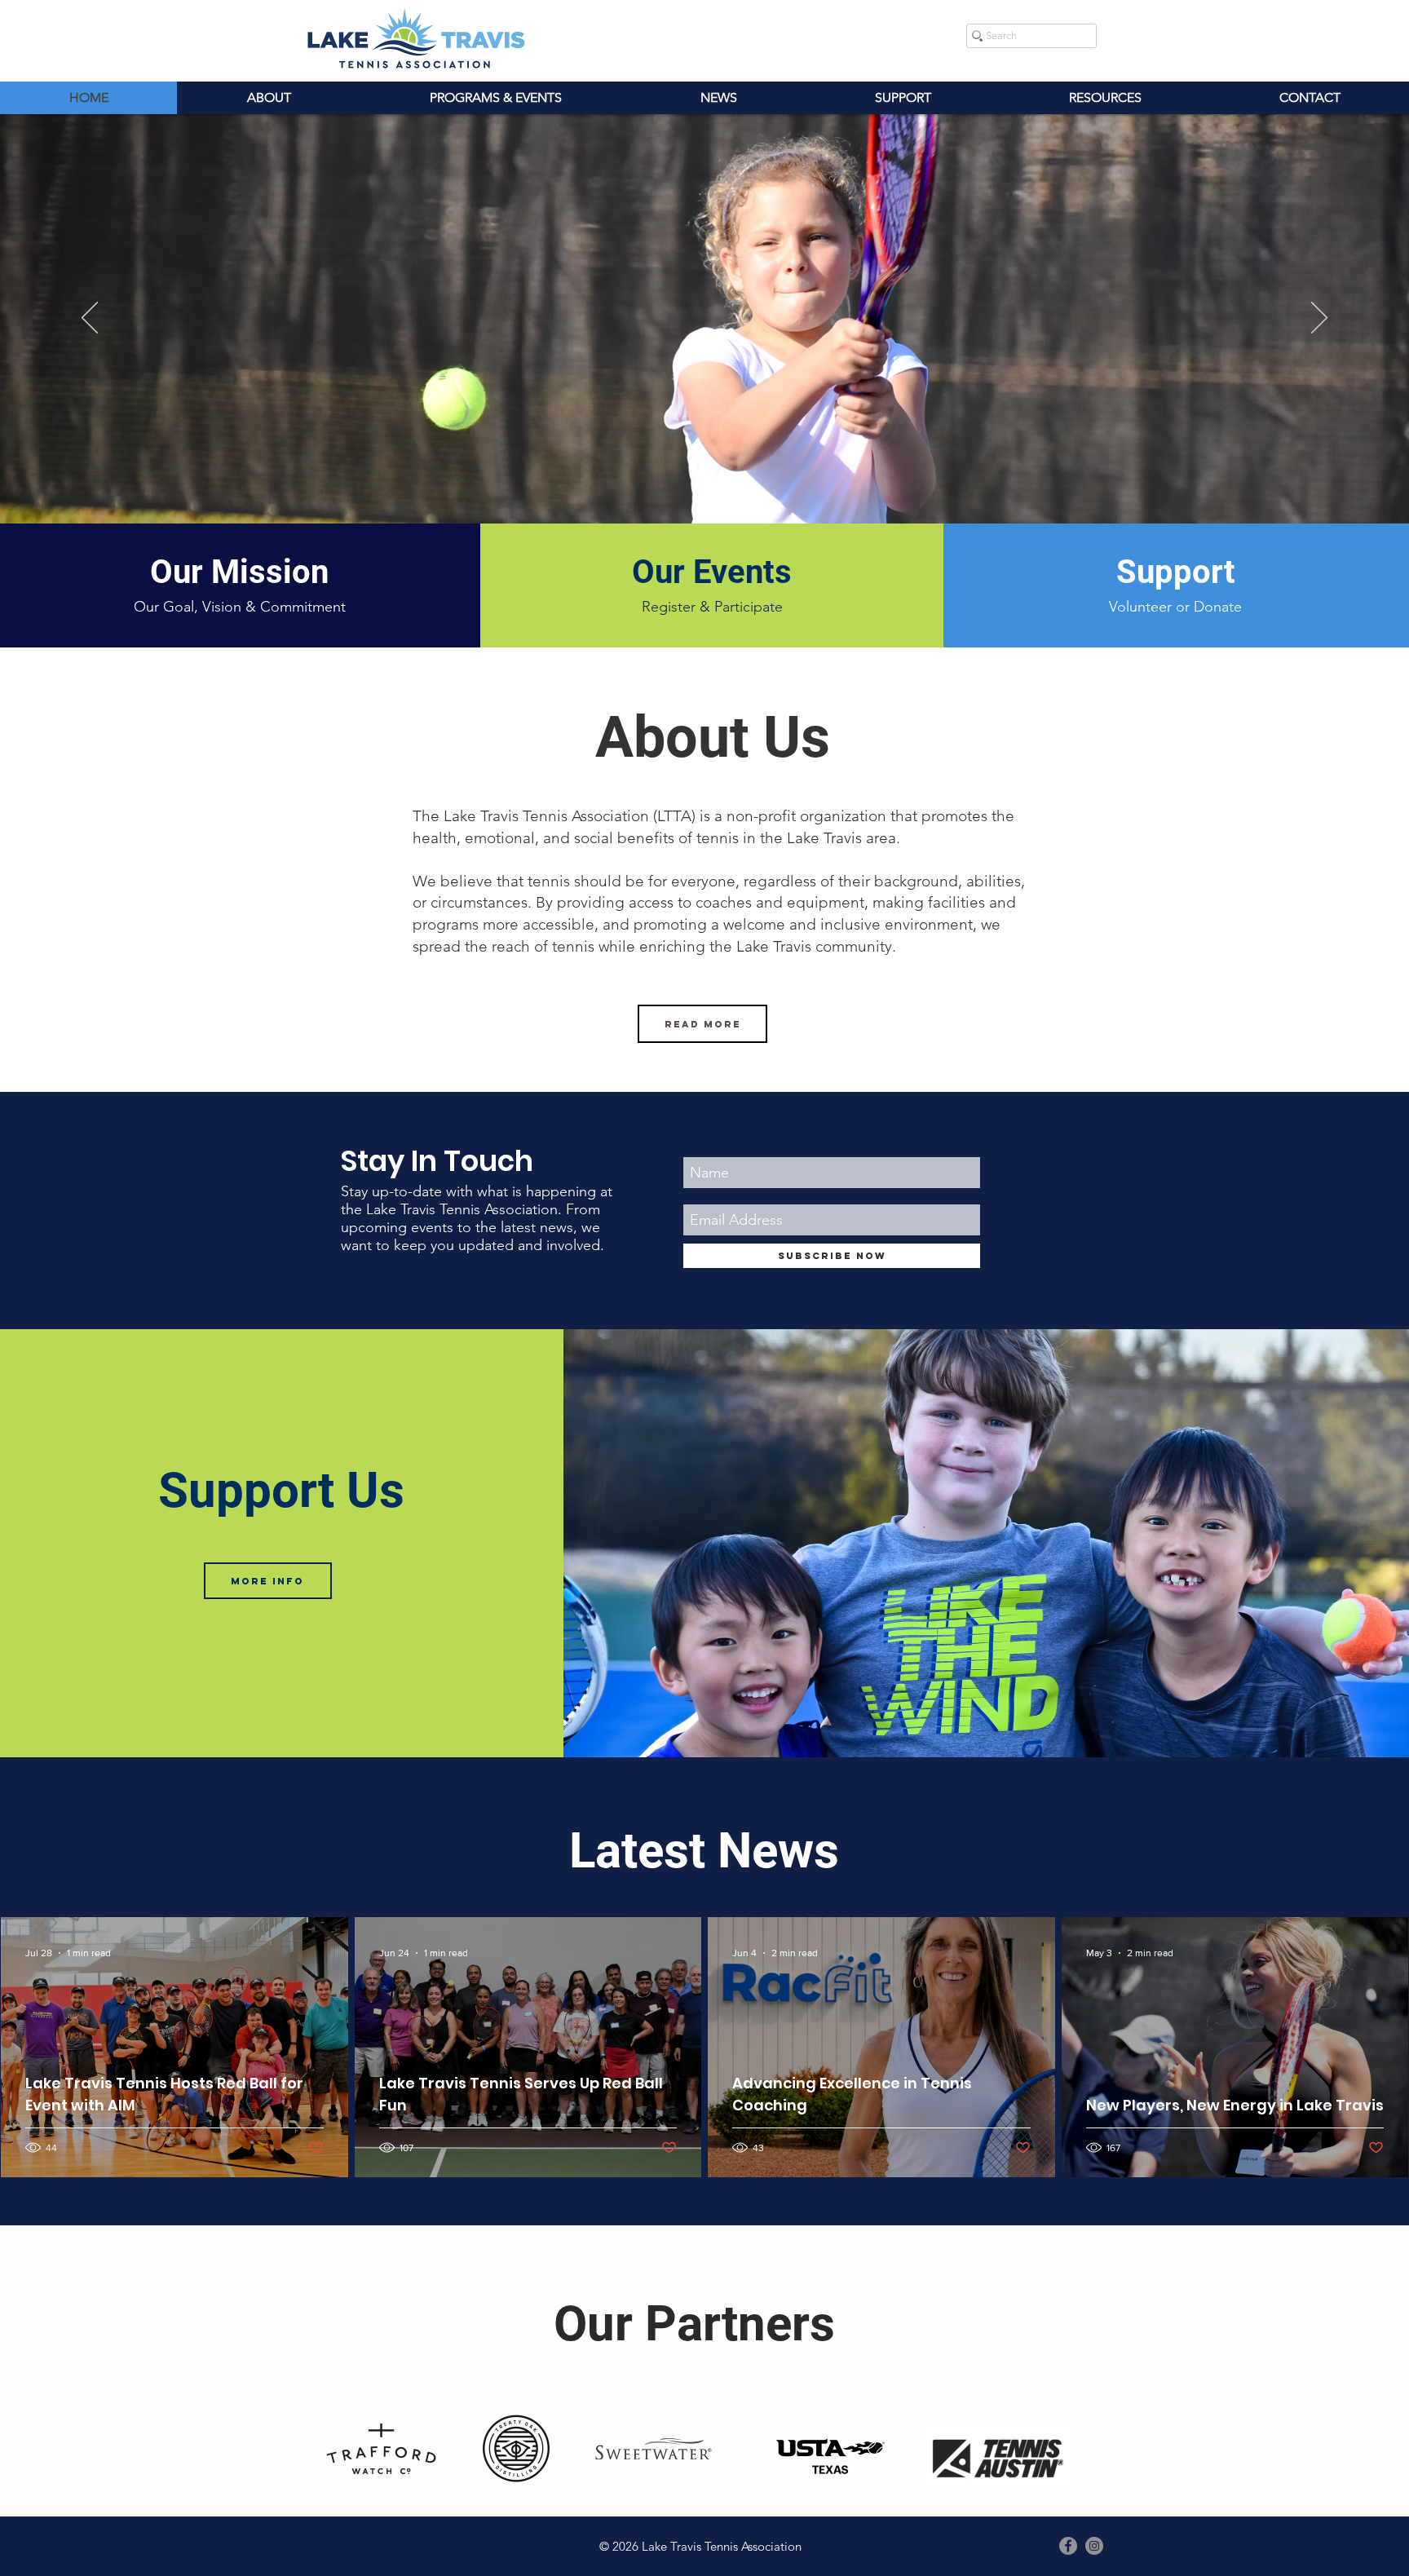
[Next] (1319, 319)
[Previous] (90, 319)
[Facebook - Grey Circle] (1068, 2546)
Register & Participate (712, 607)
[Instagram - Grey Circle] (1094, 2546)
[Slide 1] (704, 491)
